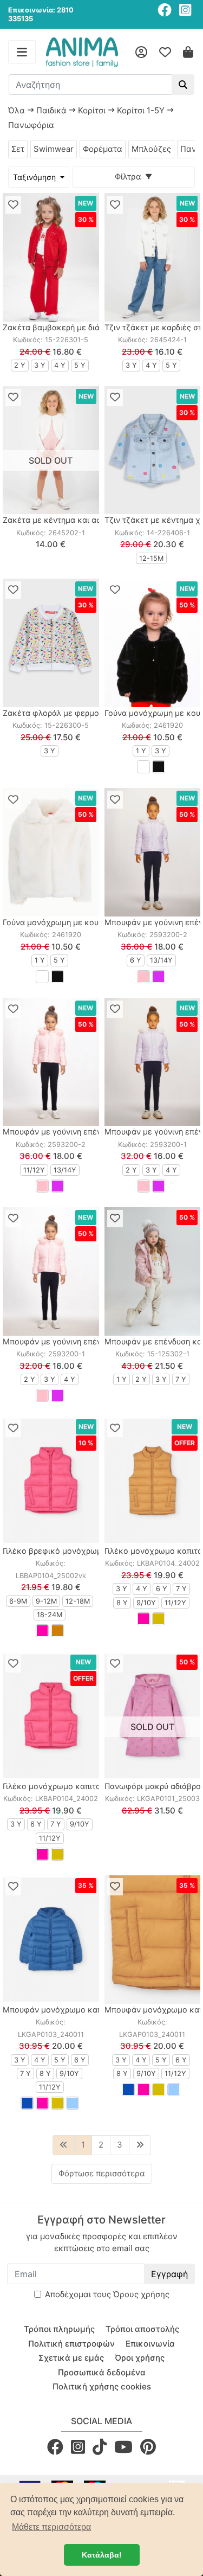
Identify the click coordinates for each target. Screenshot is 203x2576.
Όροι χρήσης (140, 2358)
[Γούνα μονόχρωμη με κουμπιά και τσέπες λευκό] (51, 852)
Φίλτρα (130, 177)
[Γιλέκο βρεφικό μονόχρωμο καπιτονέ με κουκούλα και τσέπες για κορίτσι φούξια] (51, 1481)
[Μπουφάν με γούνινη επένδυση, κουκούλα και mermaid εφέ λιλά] (153, 1062)
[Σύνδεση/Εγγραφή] (141, 52)
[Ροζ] (143, 977)
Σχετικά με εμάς (71, 2358)
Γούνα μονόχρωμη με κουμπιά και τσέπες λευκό (93, 922)
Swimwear (54, 149)
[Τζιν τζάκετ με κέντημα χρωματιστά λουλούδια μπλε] (153, 450)
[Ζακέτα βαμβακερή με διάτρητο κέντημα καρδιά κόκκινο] (51, 257)
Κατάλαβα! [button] (102, 2555)
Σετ (18, 149)
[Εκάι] (57, 1631)
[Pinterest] (148, 2447)
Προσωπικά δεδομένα (102, 2372)
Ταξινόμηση (35, 177)
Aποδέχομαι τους (107, 2294)
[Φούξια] (42, 1631)
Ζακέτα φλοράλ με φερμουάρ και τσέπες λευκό (91, 713)
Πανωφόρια (31, 125)
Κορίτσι (92, 110)
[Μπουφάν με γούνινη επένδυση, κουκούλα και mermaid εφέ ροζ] (51, 1271)
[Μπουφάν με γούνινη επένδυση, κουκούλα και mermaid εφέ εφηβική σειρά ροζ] (51, 1062)
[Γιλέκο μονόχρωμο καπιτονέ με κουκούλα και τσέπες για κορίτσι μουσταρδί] (153, 1481)
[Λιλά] (159, 977)
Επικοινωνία (150, 2344)
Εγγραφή (169, 2274)
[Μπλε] (27, 2103)
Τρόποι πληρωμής (59, 2329)
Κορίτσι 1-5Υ (141, 110)
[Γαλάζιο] (73, 2103)
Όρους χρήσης (141, 2294)
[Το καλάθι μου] (188, 52)
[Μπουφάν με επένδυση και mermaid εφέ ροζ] (153, 1271)
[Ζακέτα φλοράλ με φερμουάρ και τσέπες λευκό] (51, 643)
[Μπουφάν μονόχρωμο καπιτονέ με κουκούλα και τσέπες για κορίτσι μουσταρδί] (153, 1940)
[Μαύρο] (159, 767)
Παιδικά (51, 110)
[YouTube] (123, 2447)
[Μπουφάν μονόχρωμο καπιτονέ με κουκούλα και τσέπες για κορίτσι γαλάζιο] (51, 1940)
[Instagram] (185, 10)
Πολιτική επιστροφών (71, 2344)
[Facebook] (165, 10)
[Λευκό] (143, 767)
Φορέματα (103, 149)
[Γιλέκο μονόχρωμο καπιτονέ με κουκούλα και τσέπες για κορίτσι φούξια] (51, 1716)
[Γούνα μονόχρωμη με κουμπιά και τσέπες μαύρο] (153, 643)
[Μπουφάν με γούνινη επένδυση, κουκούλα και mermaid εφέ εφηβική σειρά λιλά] (153, 852)
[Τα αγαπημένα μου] (165, 52)
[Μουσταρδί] (159, 1619)
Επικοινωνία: (32, 10)
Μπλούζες (151, 149)
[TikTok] (100, 2447)
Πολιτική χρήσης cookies (102, 2386)
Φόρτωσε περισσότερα (102, 2173)
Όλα (17, 110)
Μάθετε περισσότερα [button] (51, 2527)
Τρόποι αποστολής (142, 2329)
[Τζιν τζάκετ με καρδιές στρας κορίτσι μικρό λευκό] (153, 257)
